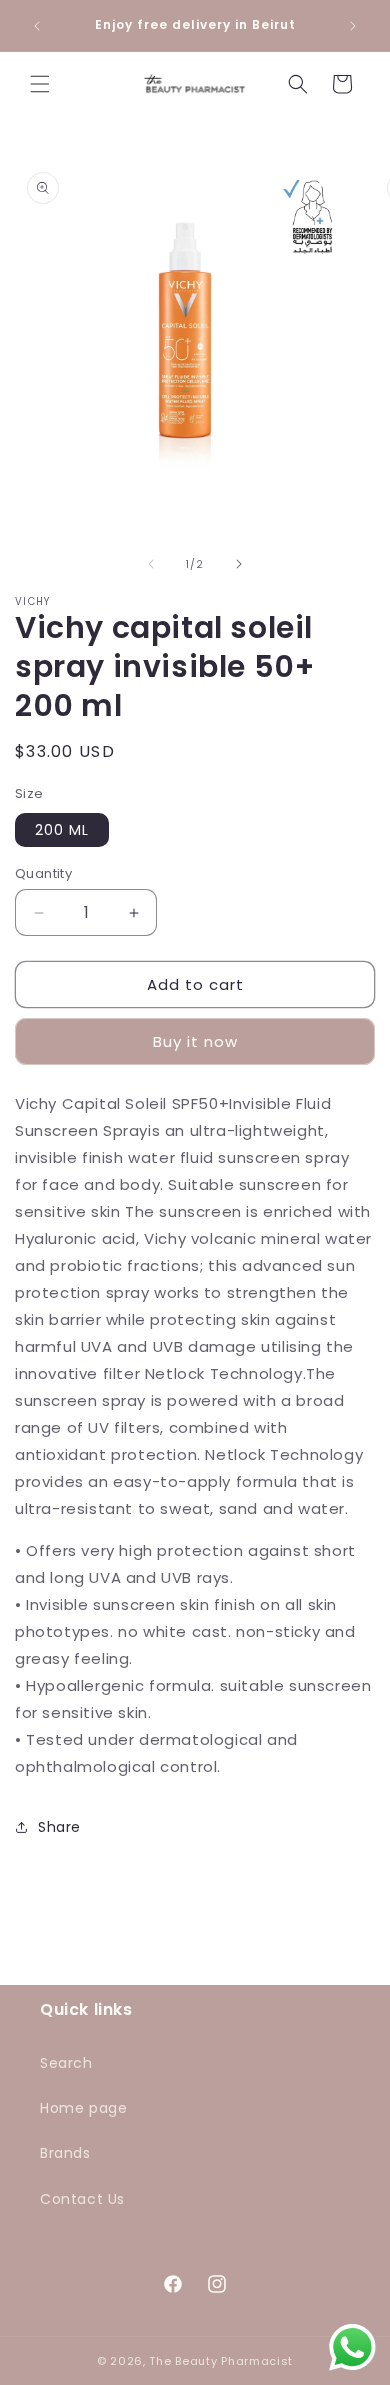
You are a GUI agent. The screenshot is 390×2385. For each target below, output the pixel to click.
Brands (65, 2153)
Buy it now (195, 1041)
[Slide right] (239, 564)
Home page (83, 2108)
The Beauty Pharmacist (221, 2361)
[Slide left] (151, 564)
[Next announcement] (353, 26)
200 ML (62, 830)
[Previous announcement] (37, 26)
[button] (40, 84)
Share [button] (59, 1827)
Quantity (43, 873)
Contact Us (82, 2199)
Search (66, 2063)
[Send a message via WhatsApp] (352, 2347)
